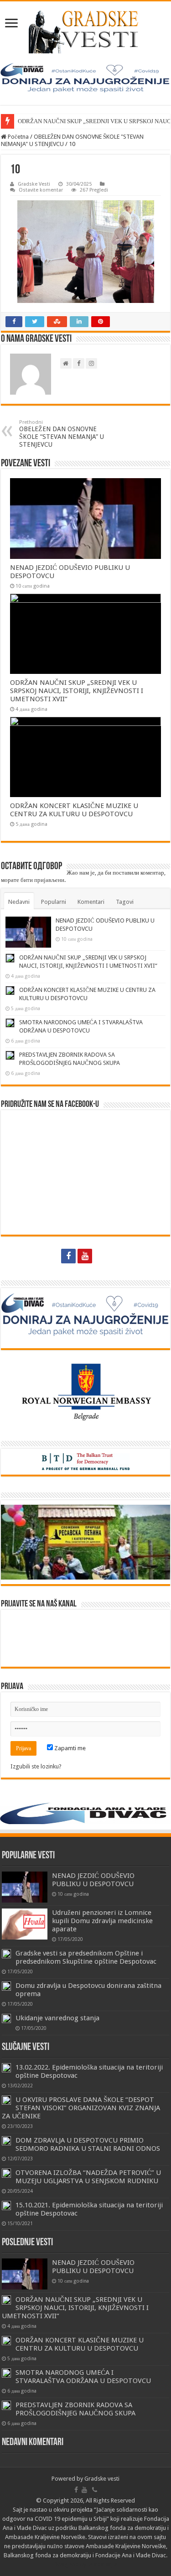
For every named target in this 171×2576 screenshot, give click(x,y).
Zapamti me (69, 1748)
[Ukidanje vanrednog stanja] (6, 2018)
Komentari (91, 902)
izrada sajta (103, 2564)
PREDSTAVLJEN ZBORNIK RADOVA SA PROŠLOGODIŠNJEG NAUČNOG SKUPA (75, 2409)
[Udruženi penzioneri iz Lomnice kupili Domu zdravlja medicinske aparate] (25, 1924)
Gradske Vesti (34, 184)
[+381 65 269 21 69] (103, 1256)
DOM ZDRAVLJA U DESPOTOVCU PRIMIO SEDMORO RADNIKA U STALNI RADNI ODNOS (88, 2144)
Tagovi (125, 902)
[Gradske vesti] (85, 32)
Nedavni (19, 902)
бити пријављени (42, 880)
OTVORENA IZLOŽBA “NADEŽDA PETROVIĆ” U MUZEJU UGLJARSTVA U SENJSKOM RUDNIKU (88, 2177)
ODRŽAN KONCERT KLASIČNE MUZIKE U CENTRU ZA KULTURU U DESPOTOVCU (74, 810)
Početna (18, 137)
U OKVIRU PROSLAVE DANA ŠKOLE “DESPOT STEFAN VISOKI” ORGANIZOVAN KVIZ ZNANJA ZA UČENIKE (81, 2108)
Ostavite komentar (41, 190)
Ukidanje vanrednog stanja (57, 2018)
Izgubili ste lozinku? (36, 1766)
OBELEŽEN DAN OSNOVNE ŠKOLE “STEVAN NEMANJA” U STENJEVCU (62, 434)
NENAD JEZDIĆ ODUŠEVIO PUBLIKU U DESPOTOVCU (93, 1880)
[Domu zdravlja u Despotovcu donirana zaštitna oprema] (6, 1986)
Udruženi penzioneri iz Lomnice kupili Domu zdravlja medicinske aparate (102, 1921)
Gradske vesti (102, 2479)
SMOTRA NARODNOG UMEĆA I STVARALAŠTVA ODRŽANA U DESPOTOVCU (83, 2377)
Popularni (54, 902)
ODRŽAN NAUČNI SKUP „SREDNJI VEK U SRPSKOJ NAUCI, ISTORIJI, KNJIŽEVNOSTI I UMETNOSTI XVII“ (77, 691)
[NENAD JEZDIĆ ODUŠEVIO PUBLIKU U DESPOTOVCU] (25, 1887)
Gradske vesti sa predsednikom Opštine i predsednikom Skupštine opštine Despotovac (86, 1957)
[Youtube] (85, 1256)
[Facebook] (68, 1256)
